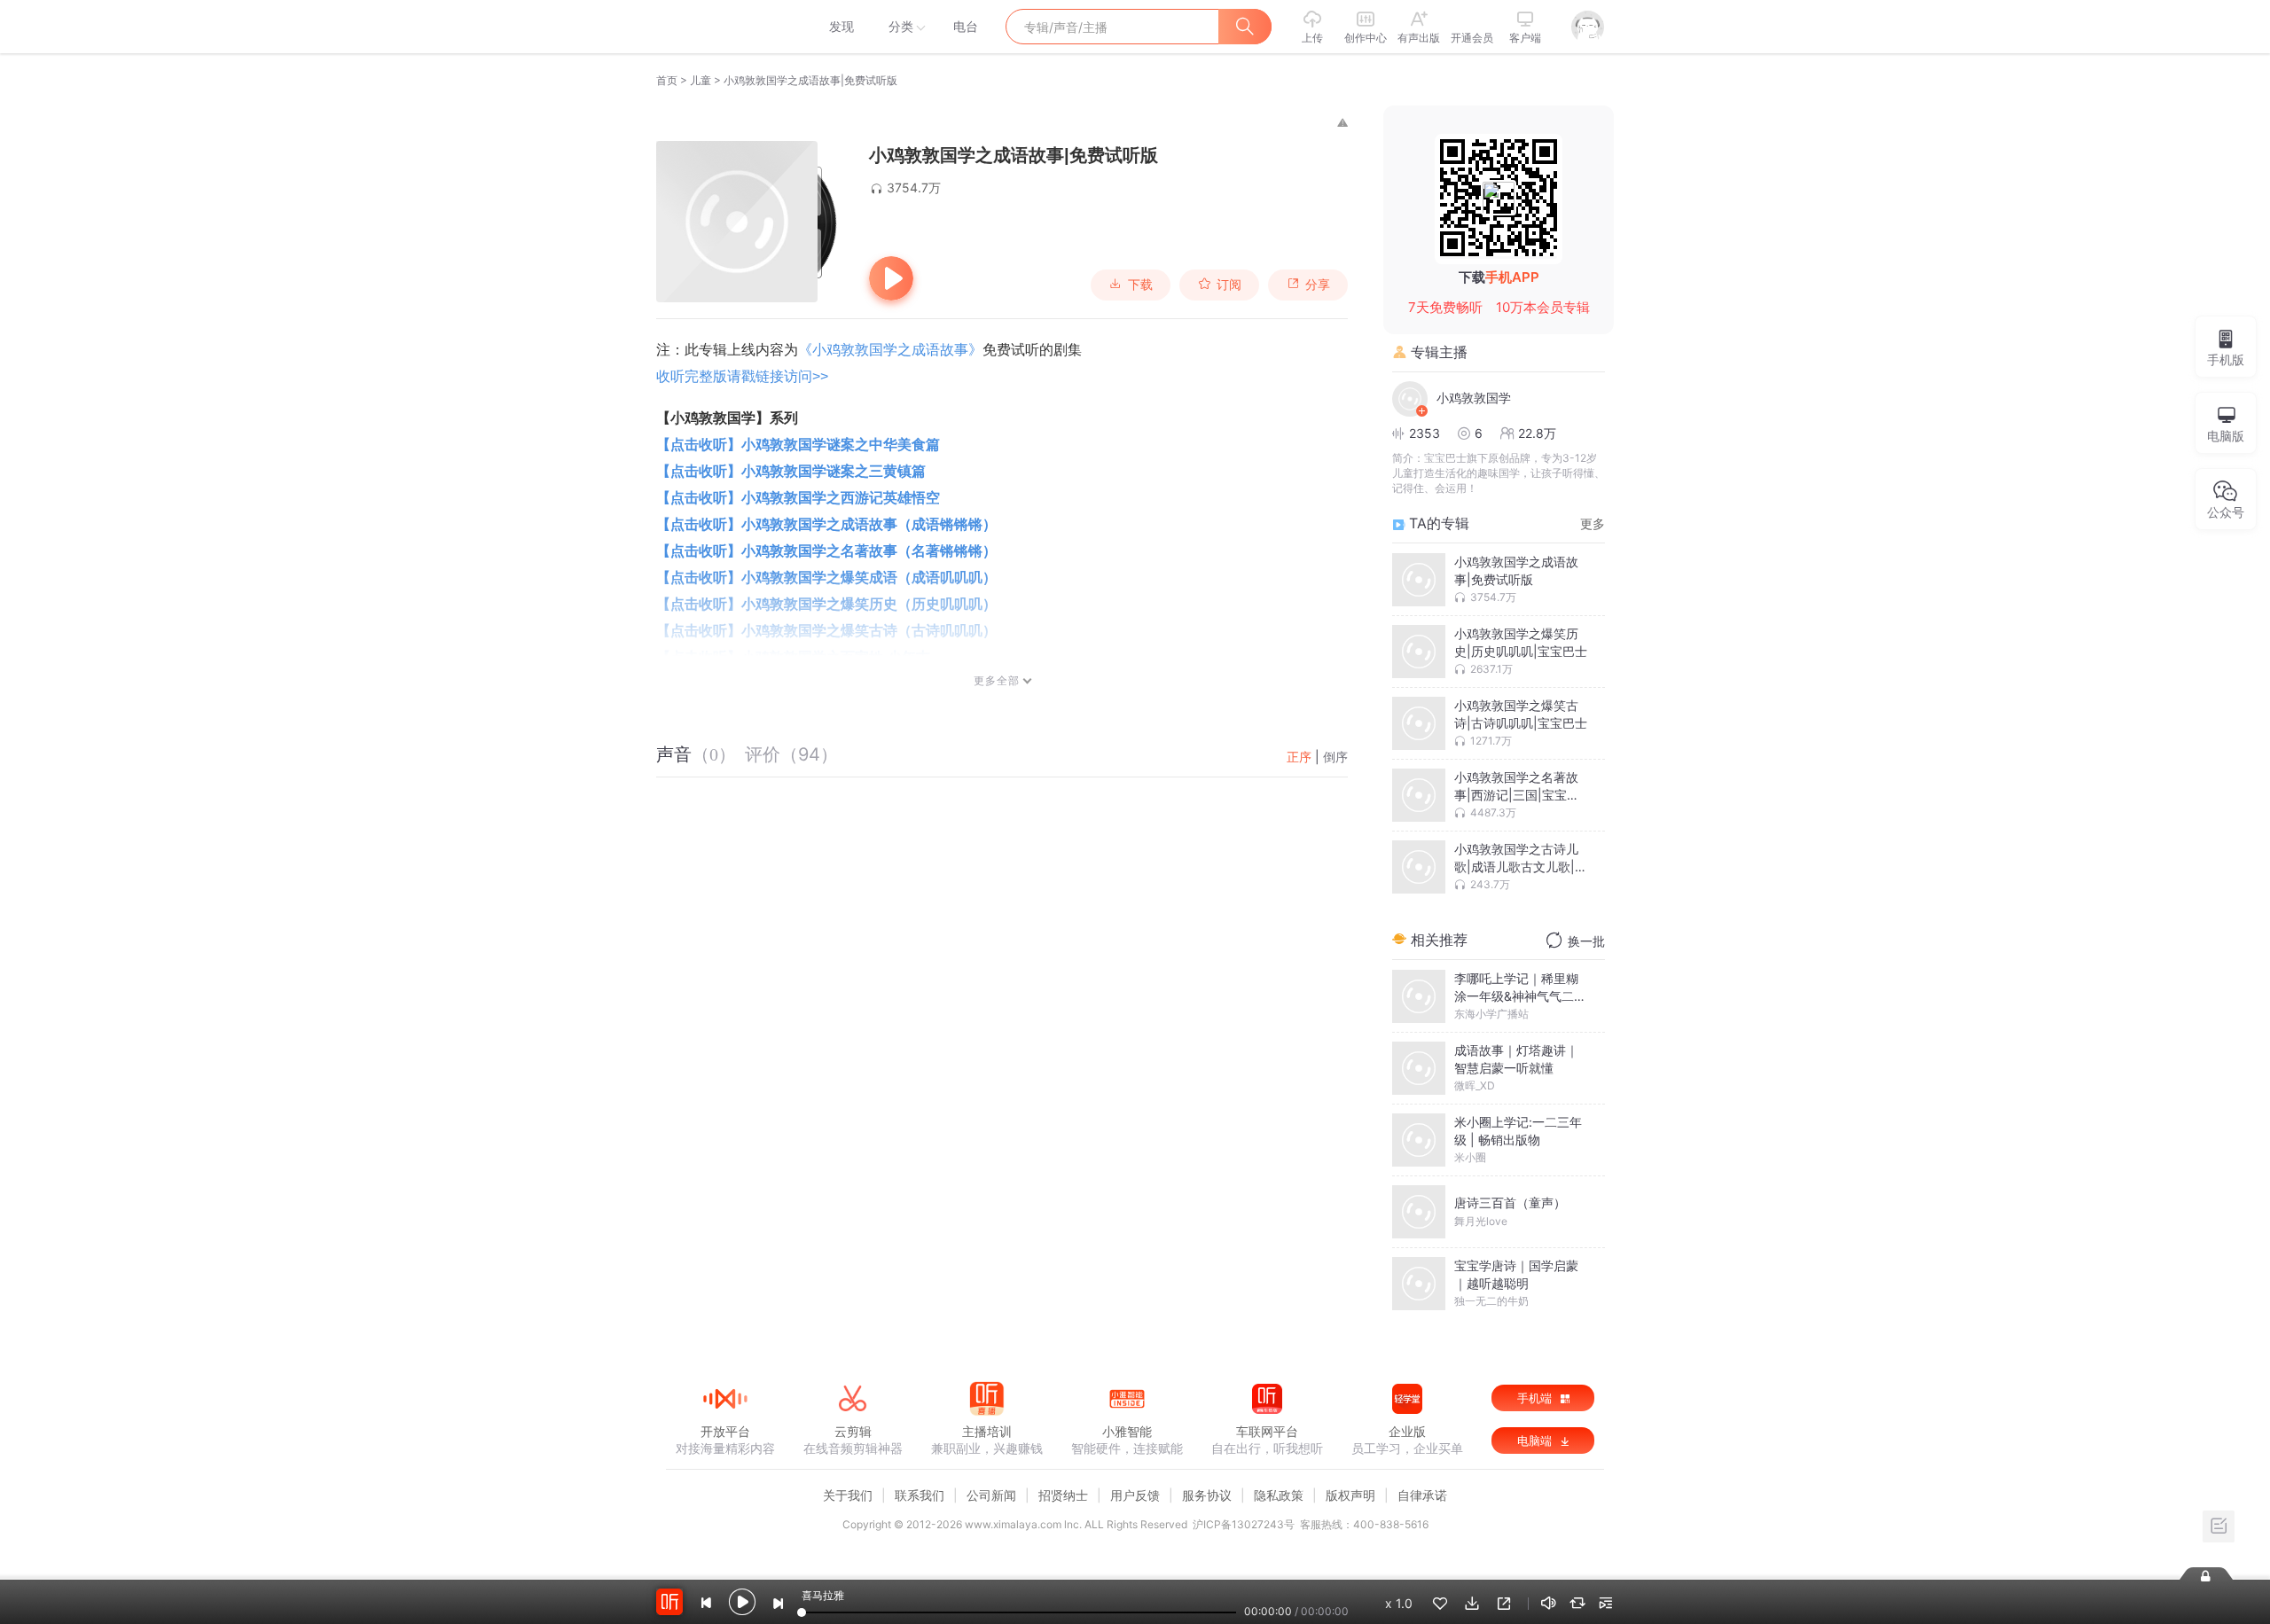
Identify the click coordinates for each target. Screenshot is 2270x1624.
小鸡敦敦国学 (1474, 398)
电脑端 (1536, 1441)
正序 (1299, 757)
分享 (1318, 285)
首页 (667, 80)
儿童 (701, 80)
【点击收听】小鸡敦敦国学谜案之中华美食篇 (798, 445)
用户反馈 (1135, 1495)
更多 (1593, 523)
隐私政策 (1279, 1495)
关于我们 (848, 1495)
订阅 (1229, 285)
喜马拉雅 (724, 27)
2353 (1425, 433)
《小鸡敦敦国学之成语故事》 (890, 350)
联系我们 (920, 1495)
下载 (1140, 285)
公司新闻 (991, 1495)
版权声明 (1350, 1495)
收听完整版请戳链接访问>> (742, 376)
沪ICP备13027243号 (1244, 1524)
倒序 (1335, 757)
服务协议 (1207, 1495)
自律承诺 (1422, 1495)
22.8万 (1537, 433)
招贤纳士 (1063, 1495)
